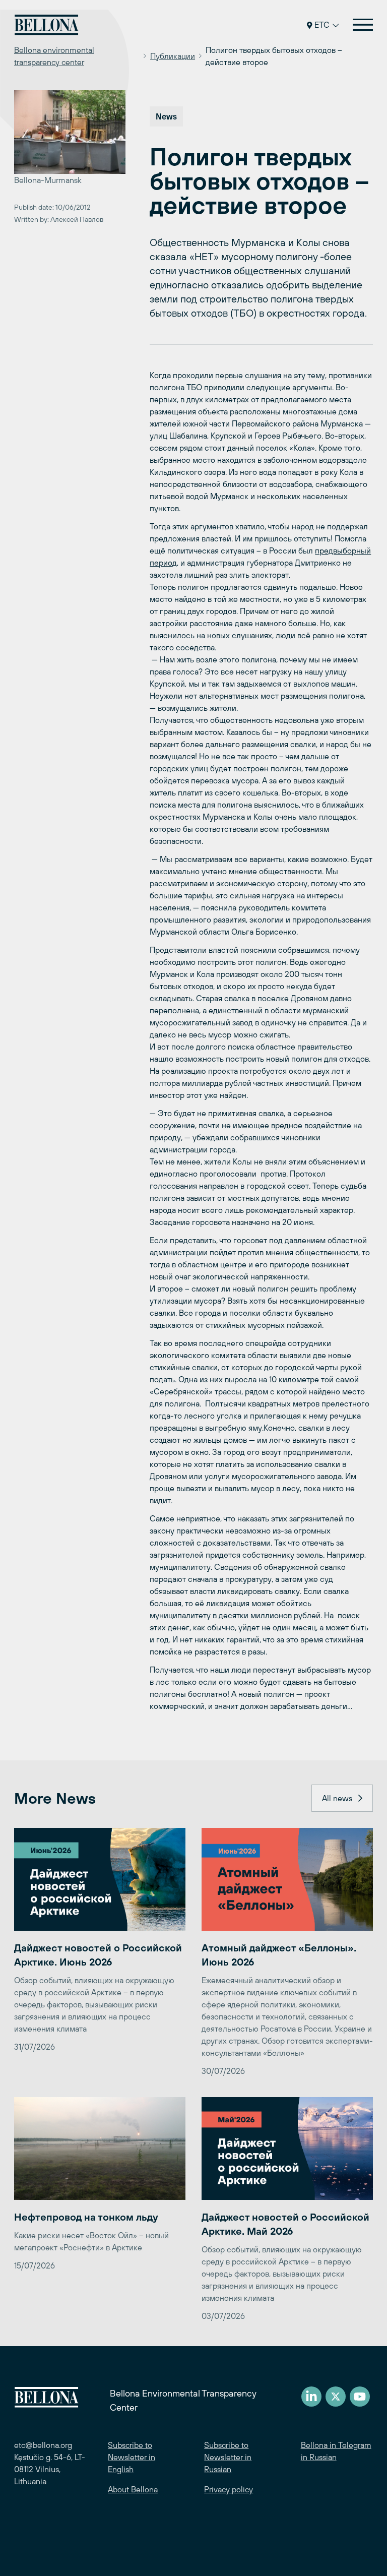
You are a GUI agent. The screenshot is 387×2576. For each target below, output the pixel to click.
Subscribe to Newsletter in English (132, 2457)
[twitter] (336, 2397)
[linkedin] (311, 2397)
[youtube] (360, 2397)
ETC (322, 25)
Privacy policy (229, 2489)
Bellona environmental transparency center (54, 56)
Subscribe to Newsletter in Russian (228, 2457)
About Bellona (133, 2489)
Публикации (173, 56)
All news (337, 1798)
